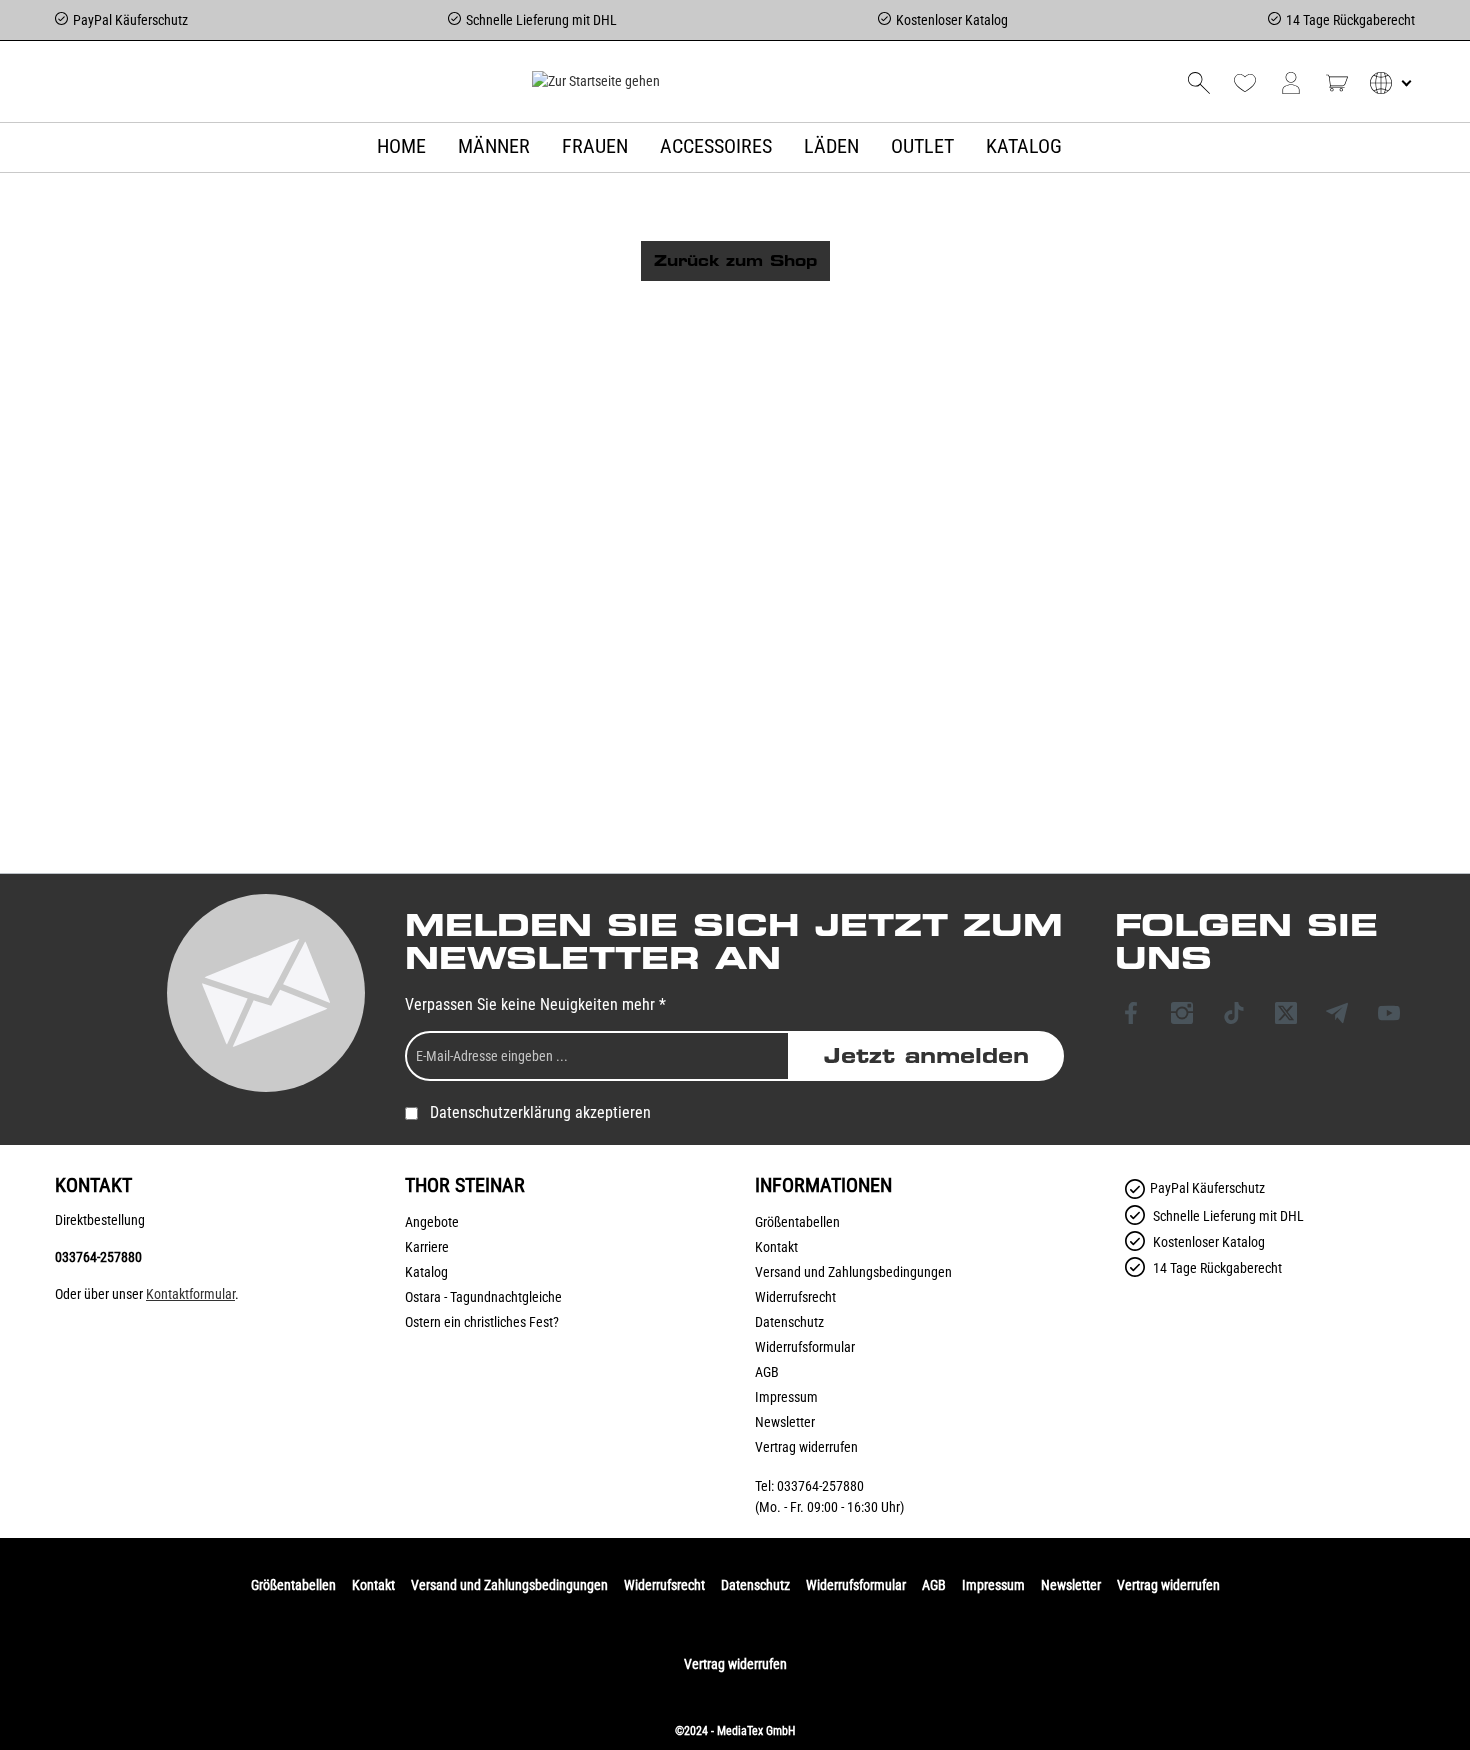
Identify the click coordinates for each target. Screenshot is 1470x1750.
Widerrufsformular (805, 1347)
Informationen (823, 1185)
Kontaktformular (190, 1294)
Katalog (426, 1272)
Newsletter (785, 1422)
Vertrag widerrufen (806, 1447)
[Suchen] (1199, 83)
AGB (767, 1372)
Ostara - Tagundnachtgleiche (483, 1297)
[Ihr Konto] (1291, 83)
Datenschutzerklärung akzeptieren (540, 1112)
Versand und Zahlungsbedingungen (853, 1272)
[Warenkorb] (1337, 83)
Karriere (427, 1247)
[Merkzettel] (1245, 83)
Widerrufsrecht (795, 1297)
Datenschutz (789, 1322)
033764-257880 (98, 1257)
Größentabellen (797, 1222)
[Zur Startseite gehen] (595, 81)
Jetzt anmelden (926, 1056)
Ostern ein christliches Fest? (482, 1322)
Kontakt (776, 1247)
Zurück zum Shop (735, 261)
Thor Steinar (465, 1185)
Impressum (786, 1397)
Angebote (432, 1222)
